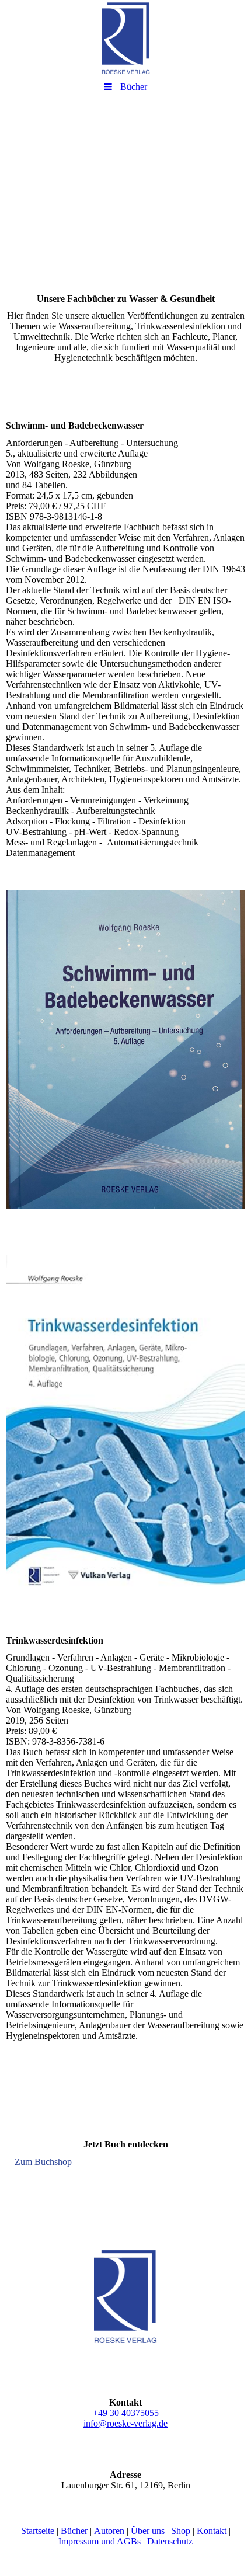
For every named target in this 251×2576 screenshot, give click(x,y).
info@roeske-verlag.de (125, 2423)
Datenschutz (170, 2541)
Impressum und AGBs (100, 2541)
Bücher (74, 2531)
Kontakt (212, 2531)
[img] (125, 38)
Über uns (148, 2531)
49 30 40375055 (128, 2413)
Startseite (38, 2531)
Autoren (109, 2531)
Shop (181, 2531)
